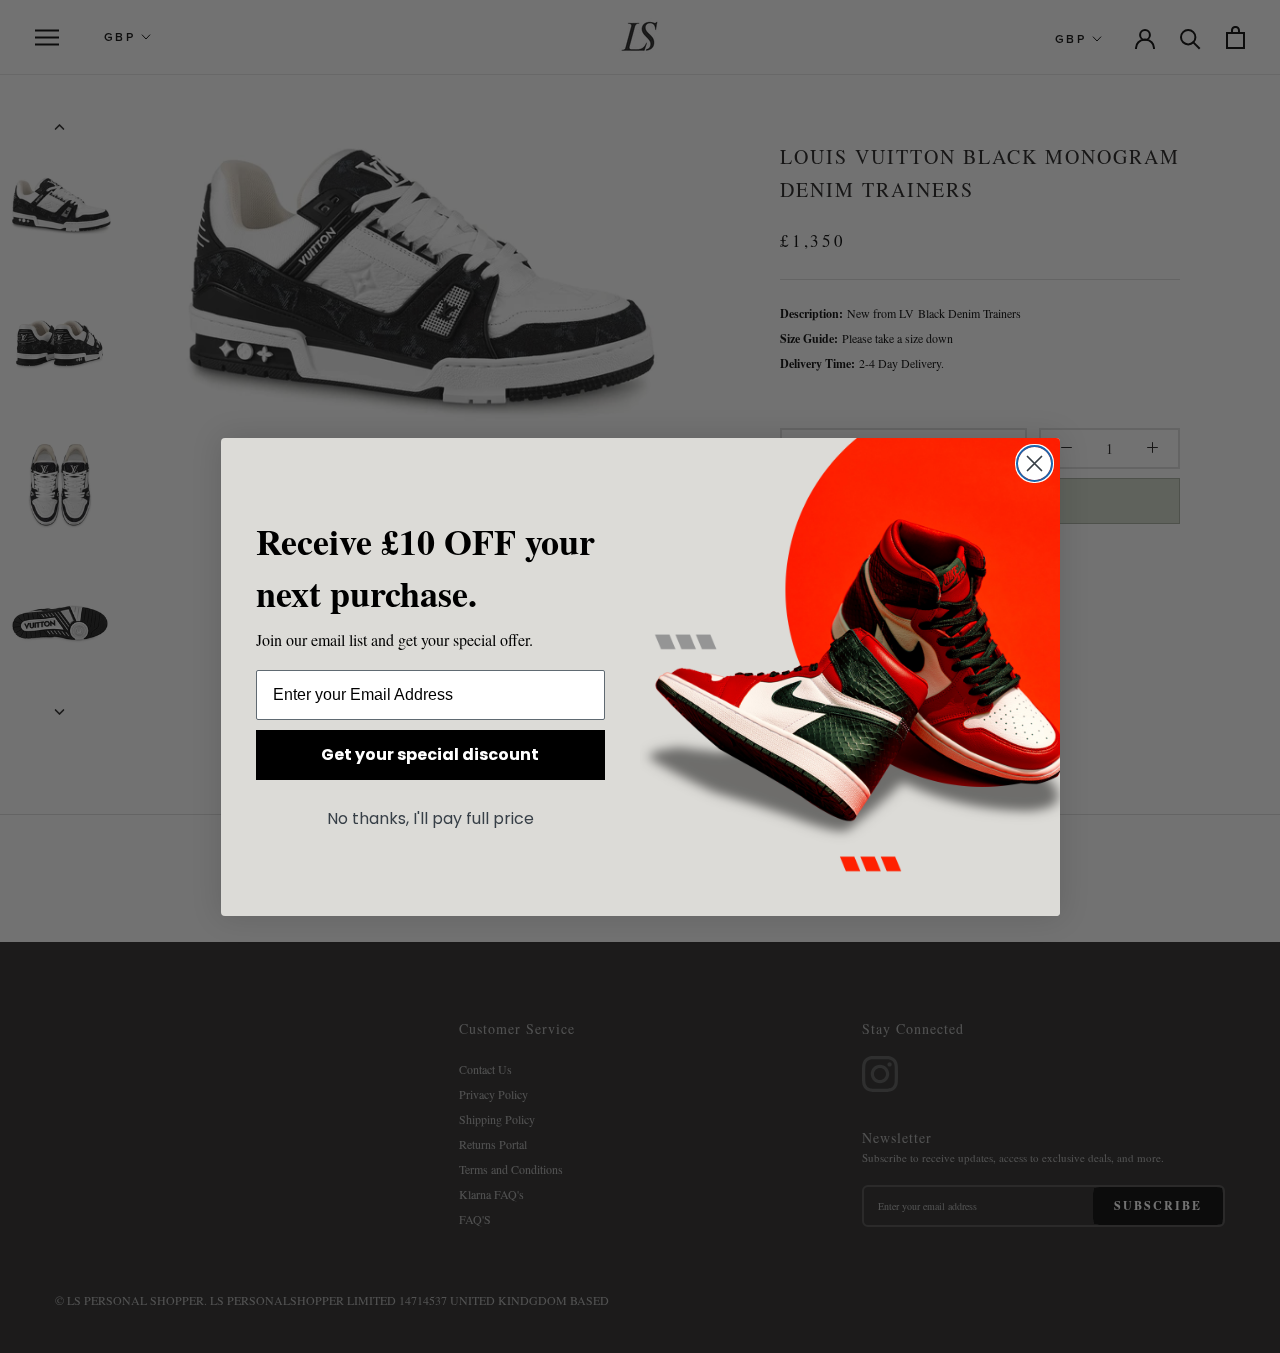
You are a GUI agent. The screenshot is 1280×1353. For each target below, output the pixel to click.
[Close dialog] (1034, 463)
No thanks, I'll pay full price (430, 818)
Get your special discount (430, 754)
